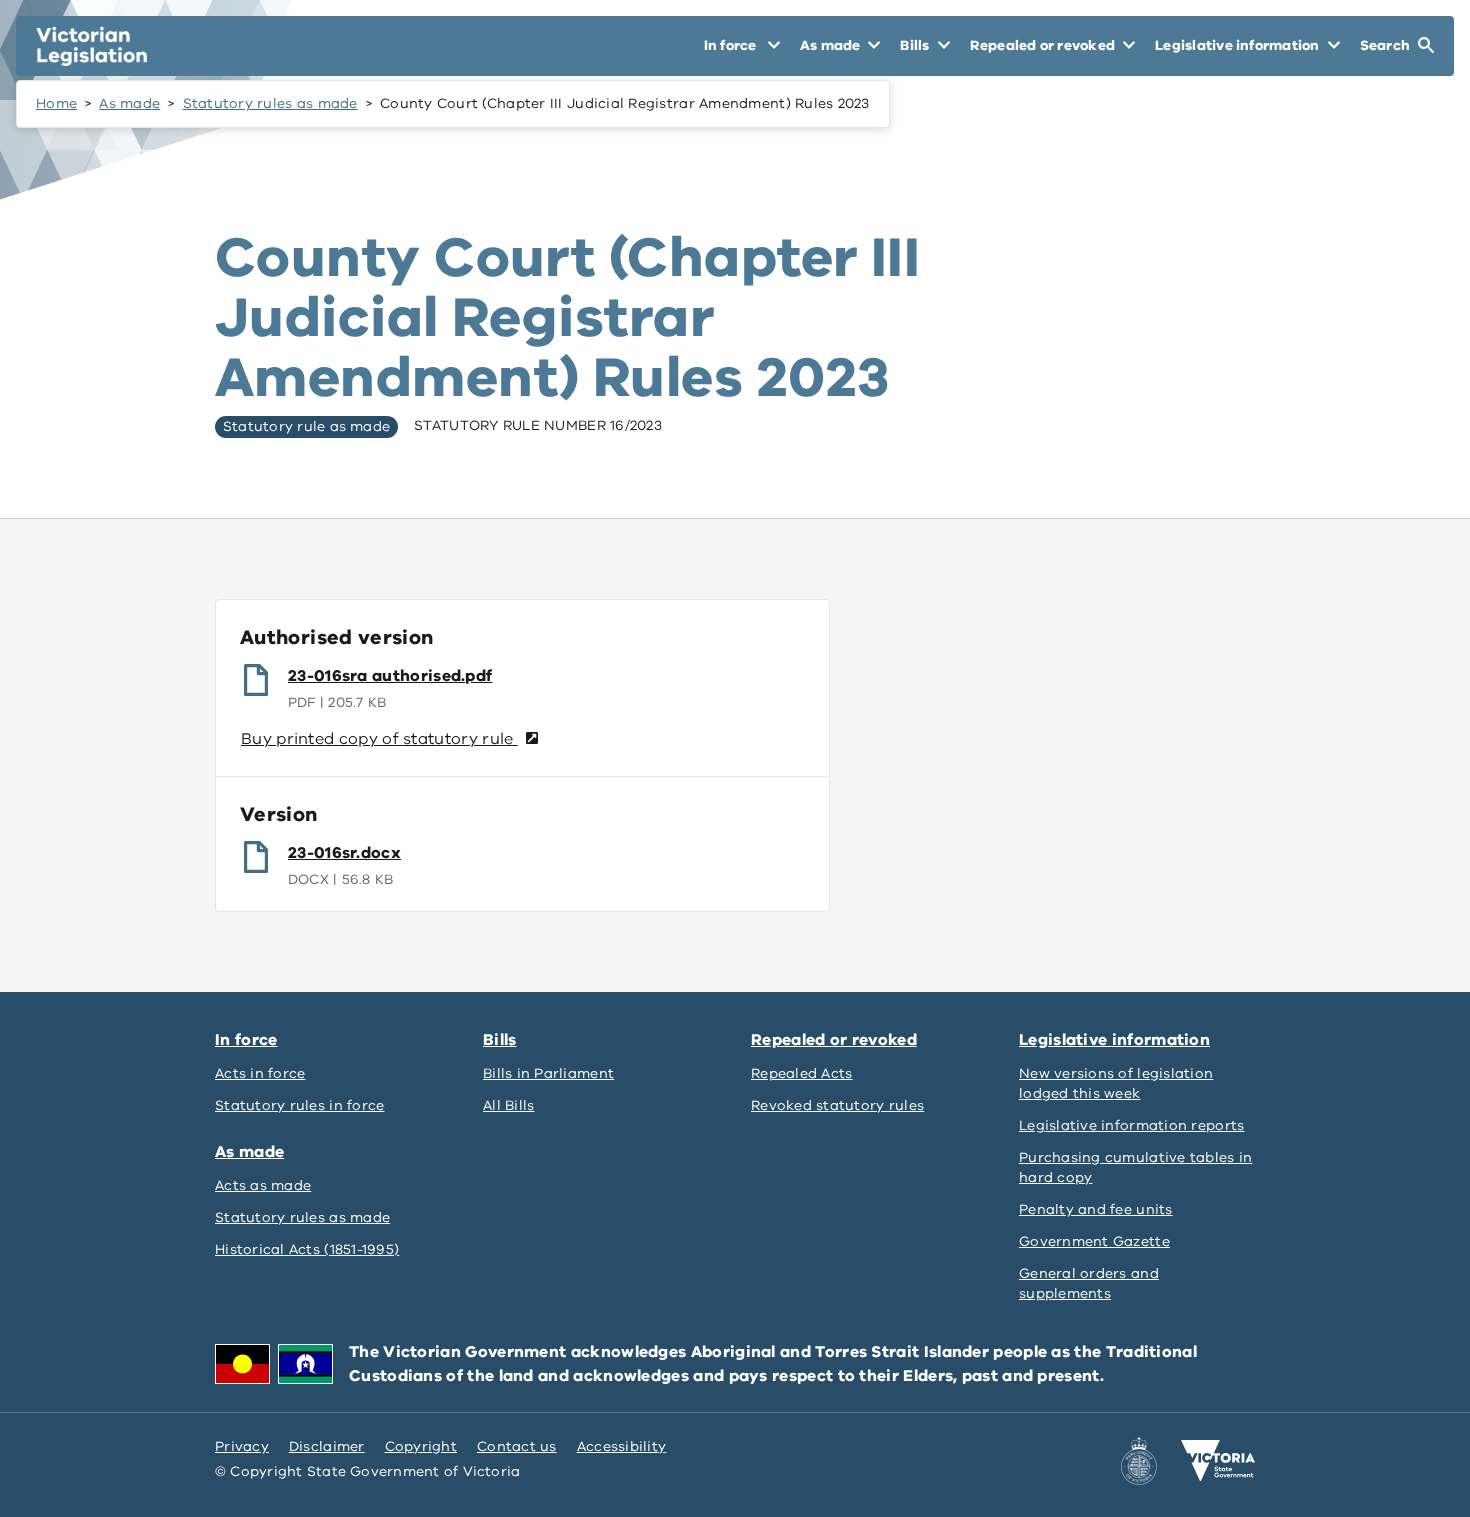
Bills (500, 1040)
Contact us (517, 1446)
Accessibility (622, 1446)
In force (246, 1040)
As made (129, 103)
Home (56, 103)
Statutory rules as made (270, 103)
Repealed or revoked (834, 1040)
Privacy (242, 1446)
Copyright (421, 1446)
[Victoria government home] (1218, 1461)
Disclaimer (327, 1446)
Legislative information (1114, 1040)
